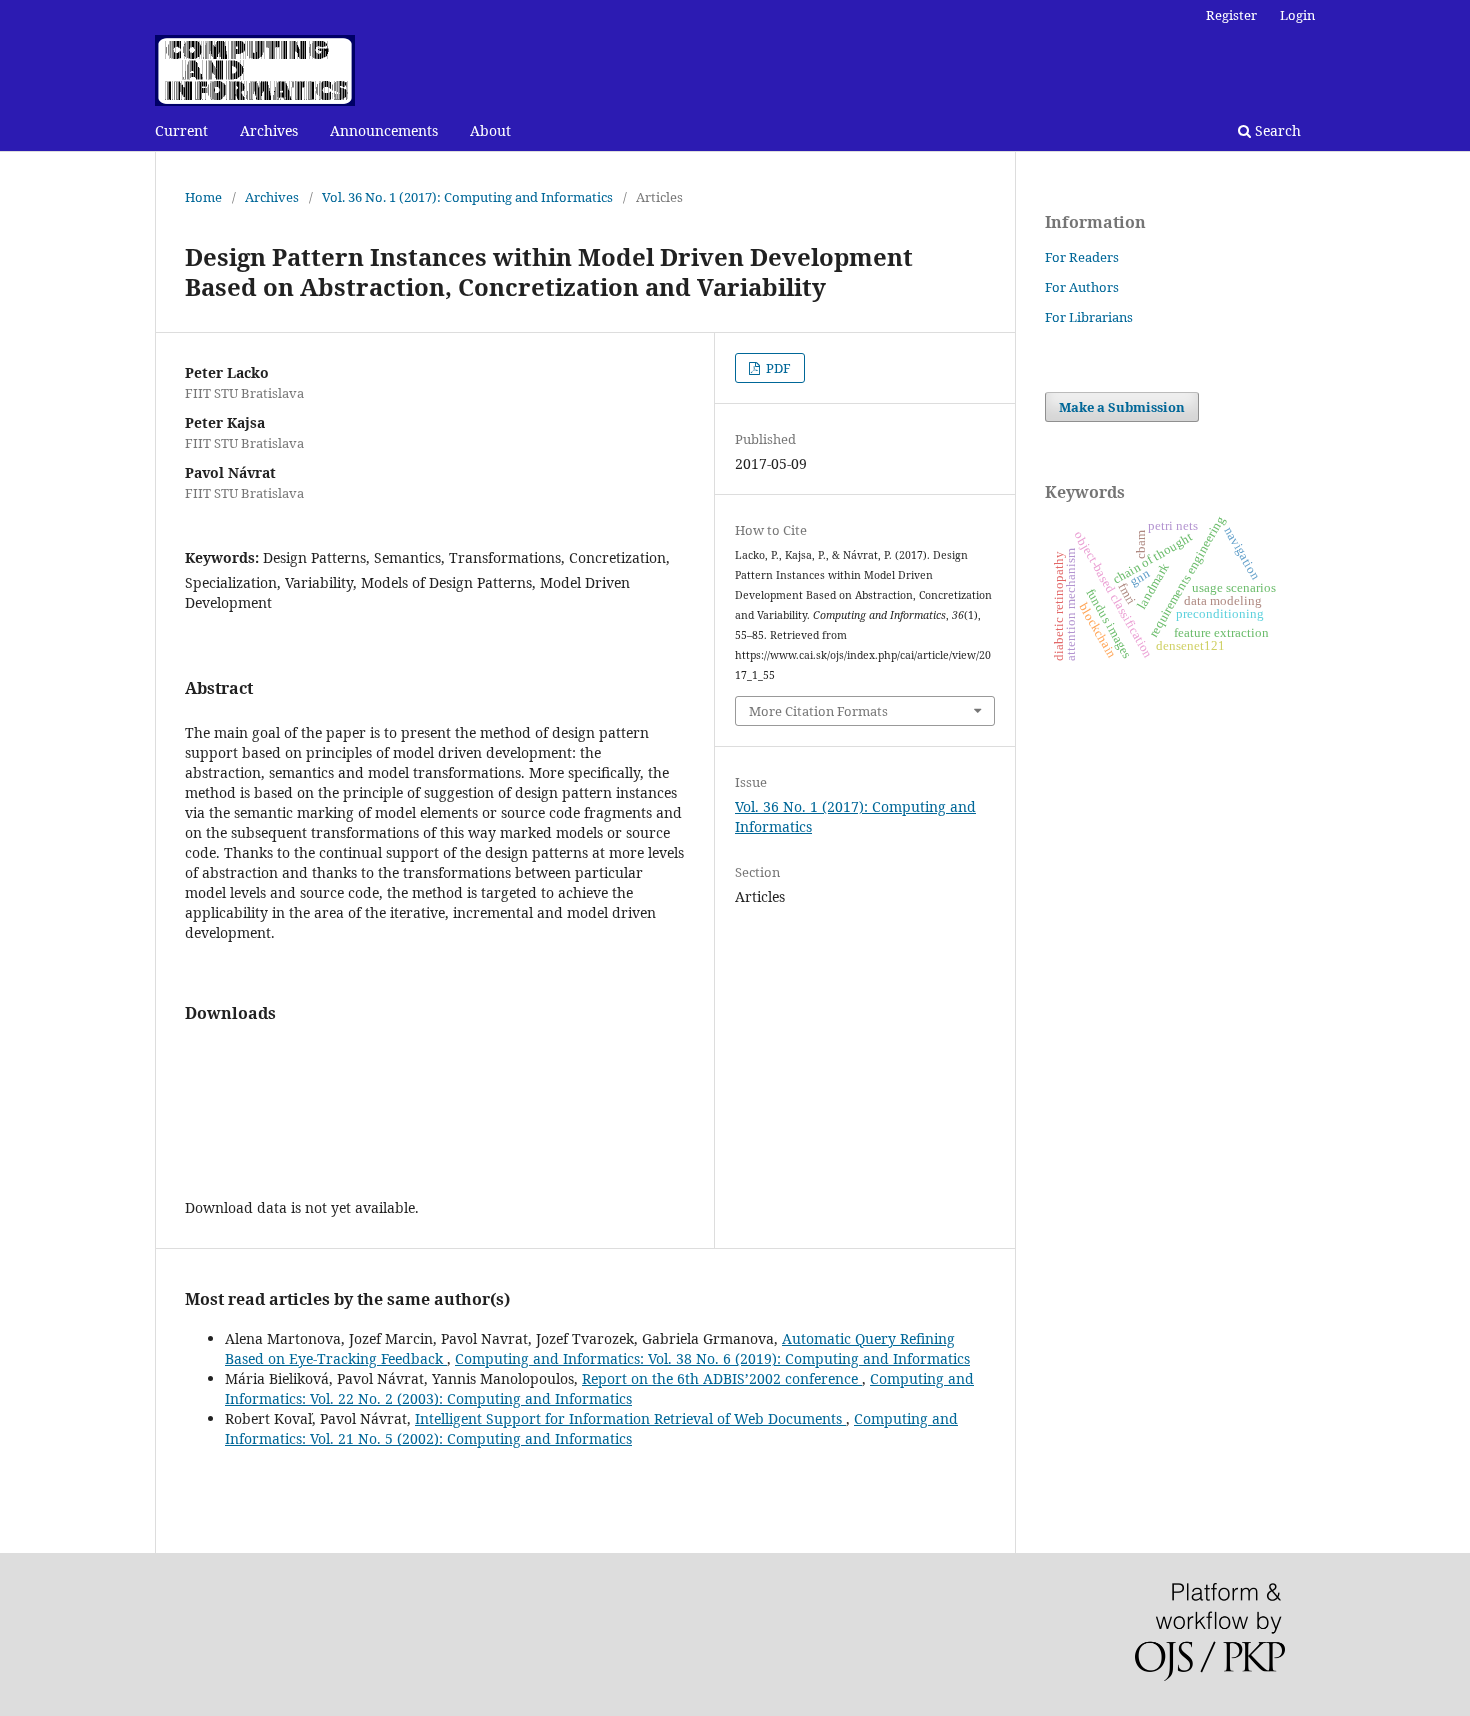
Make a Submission (1122, 407)
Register (1231, 15)
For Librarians (1089, 317)
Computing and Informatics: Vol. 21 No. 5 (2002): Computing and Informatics (591, 1428)
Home (203, 197)
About (490, 130)
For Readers (1082, 257)
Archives (269, 130)
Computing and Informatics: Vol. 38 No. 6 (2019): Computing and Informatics (712, 1358)
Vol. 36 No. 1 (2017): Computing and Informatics (467, 197)
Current (181, 130)
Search (1276, 130)
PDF (777, 368)
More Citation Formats (818, 711)
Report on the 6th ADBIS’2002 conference (722, 1378)
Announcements (384, 130)
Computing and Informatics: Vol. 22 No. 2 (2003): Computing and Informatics (599, 1388)
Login (1297, 15)
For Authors (1082, 287)
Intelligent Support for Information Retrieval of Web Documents (630, 1418)
